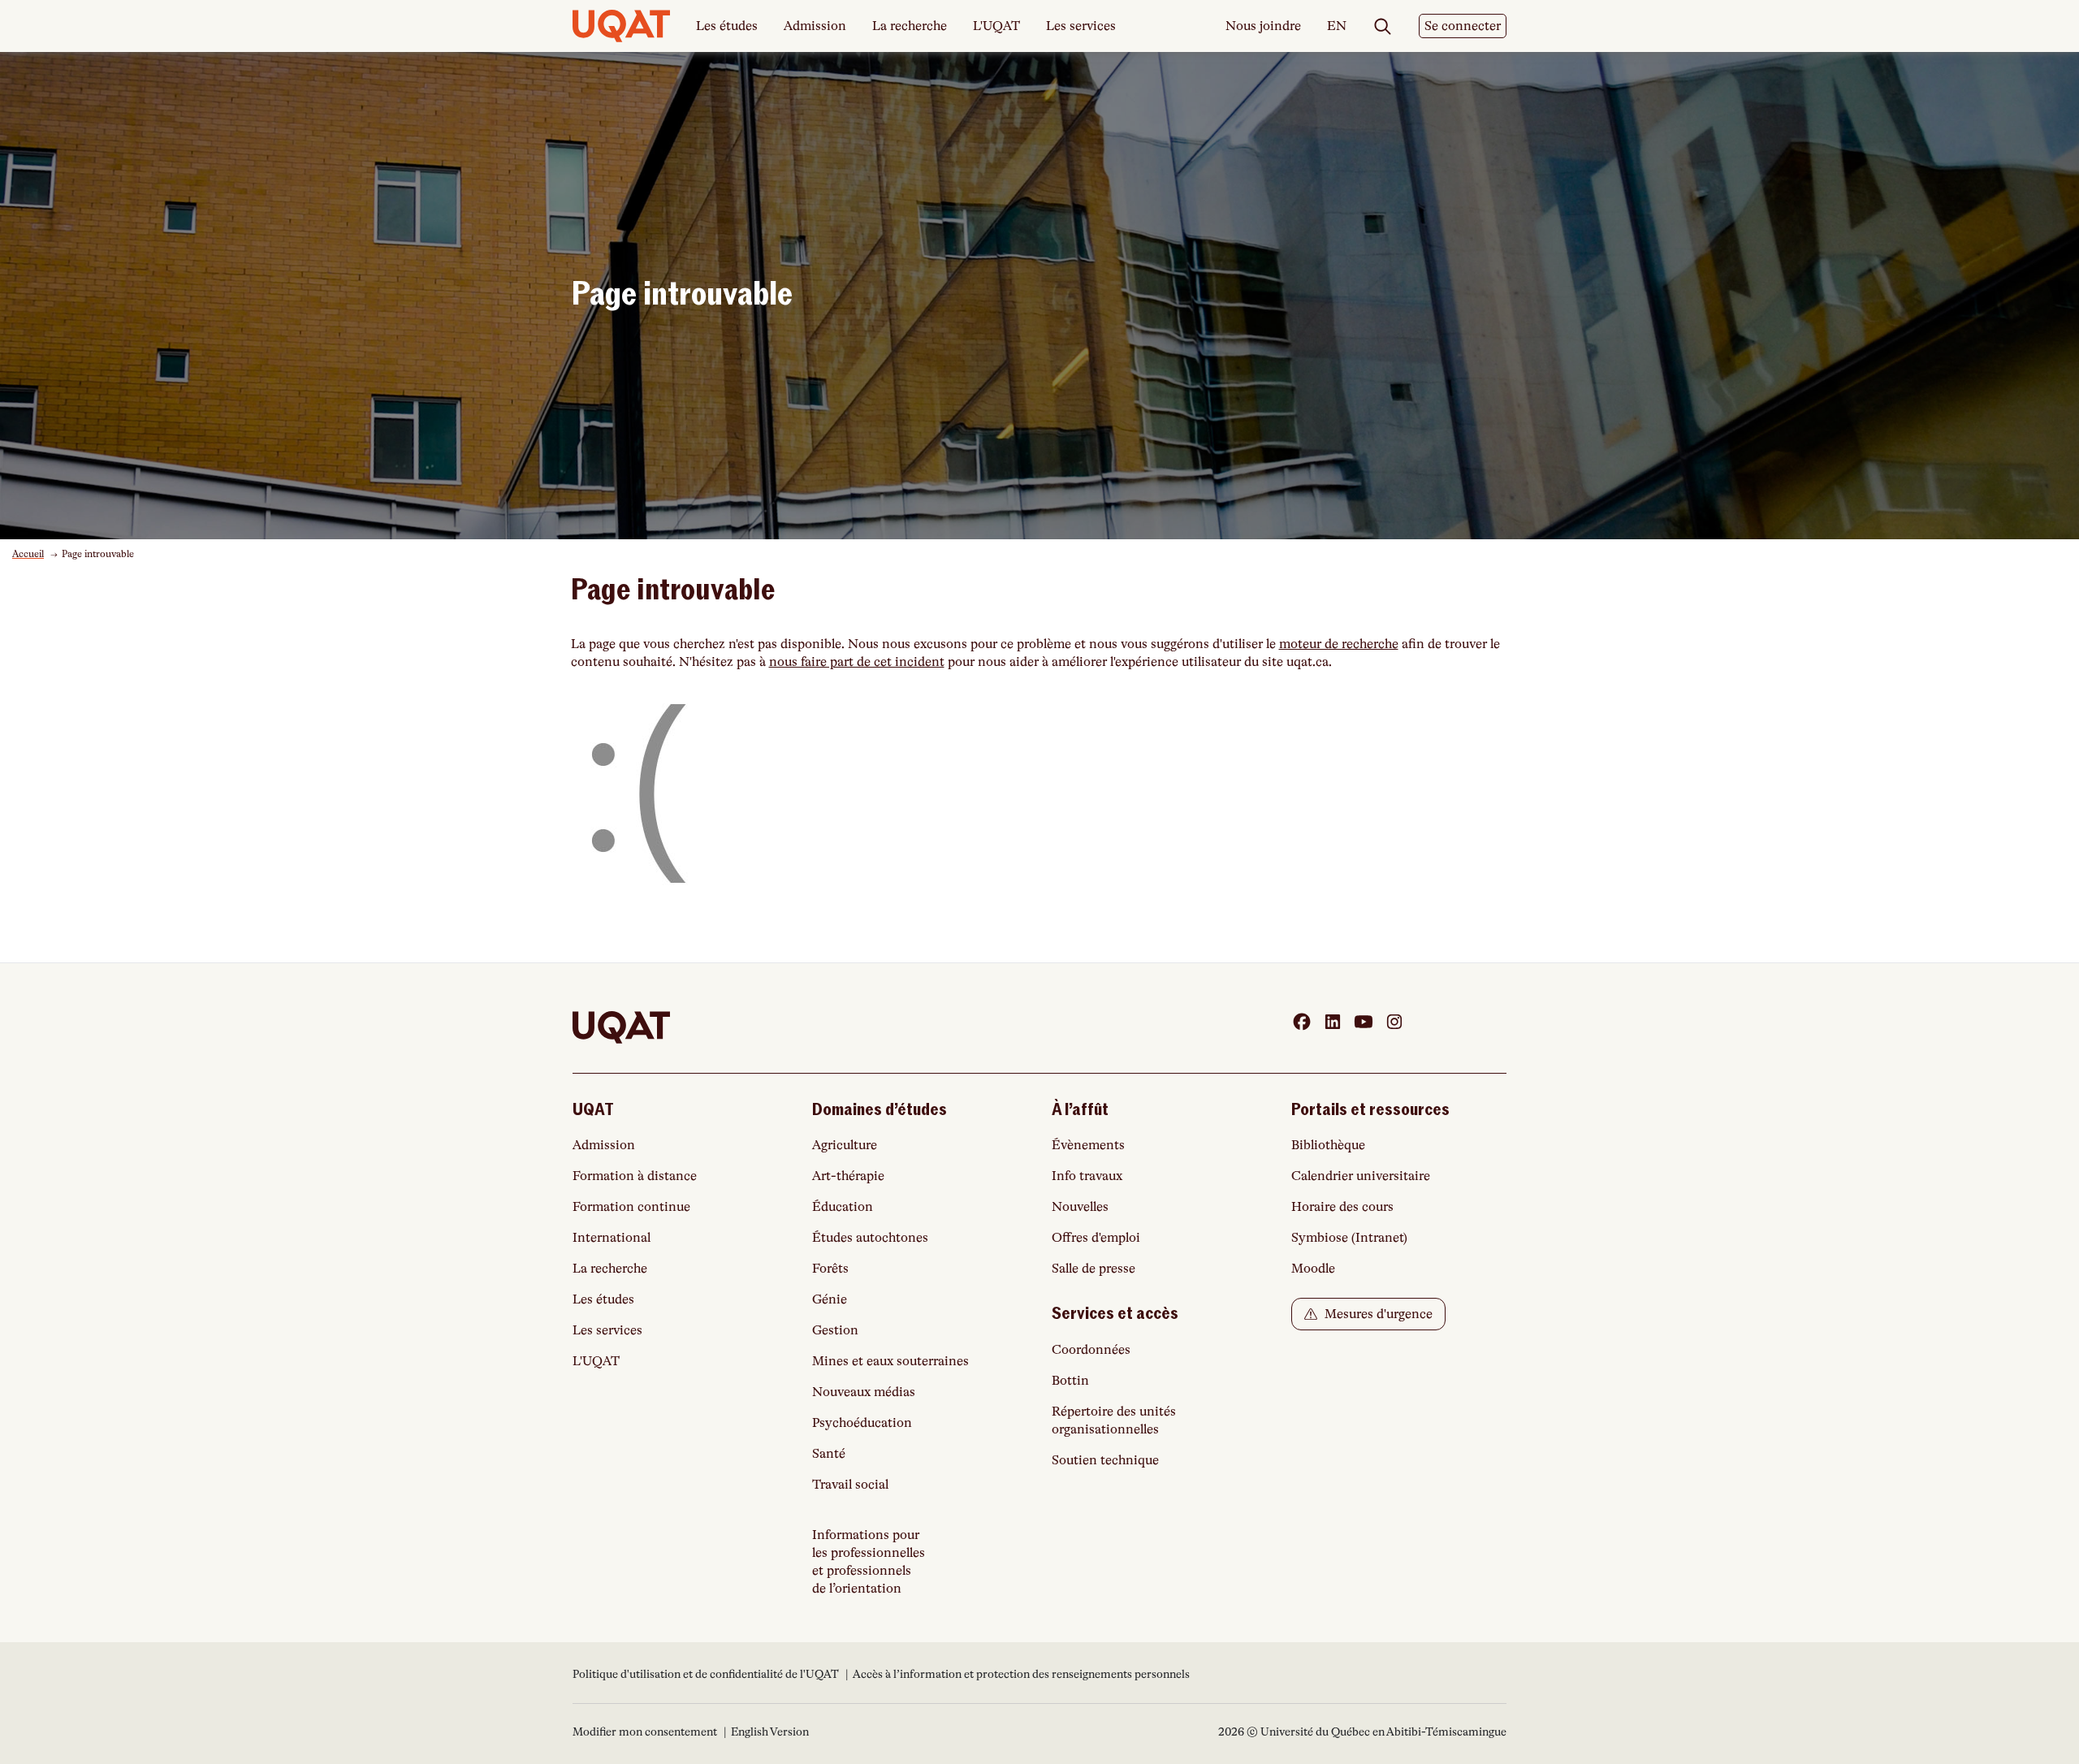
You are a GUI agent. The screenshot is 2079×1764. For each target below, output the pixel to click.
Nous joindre (1263, 26)
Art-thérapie (848, 1176)
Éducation (843, 1207)
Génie (830, 1299)
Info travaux (1087, 1176)
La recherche (910, 26)
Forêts (830, 1269)
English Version (770, 1732)
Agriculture (845, 1145)
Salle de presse (1094, 1269)
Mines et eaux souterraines (890, 1361)
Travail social (850, 1485)
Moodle (1313, 1269)
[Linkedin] (1333, 1022)
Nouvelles (1080, 1207)
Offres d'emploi (1096, 1238)
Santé (829, 1454)
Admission (815, 26)
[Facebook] (1302, 1022)
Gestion (835, 1330)
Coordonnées (1091, 1350)
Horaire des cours (1342, 1207)
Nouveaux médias (864, 1392)
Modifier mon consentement (645, 1732)
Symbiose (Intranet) (1349, 1238)
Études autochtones (870, 1238)
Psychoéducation (862, 1423)
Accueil (28, 554)
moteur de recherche (1339, 644)
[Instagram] (1394, 1022)
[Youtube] (1364, 1022)
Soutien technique (1105, 1460)
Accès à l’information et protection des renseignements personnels (1021, 1674)
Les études (727, 26)
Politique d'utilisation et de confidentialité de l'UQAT (707, 1674)
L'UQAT (996, 26)
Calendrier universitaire (1361, 1176)
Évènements (1088, 1145)
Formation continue (631, 1207)
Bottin (1070, 1381)
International (612, 1238)
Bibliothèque (1328, 1145)
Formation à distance (635, 1176)
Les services (1081, 26)
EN (1337, 27)
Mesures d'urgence (1377, 1314)
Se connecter (1463, 26)
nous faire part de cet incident (857, 662)
